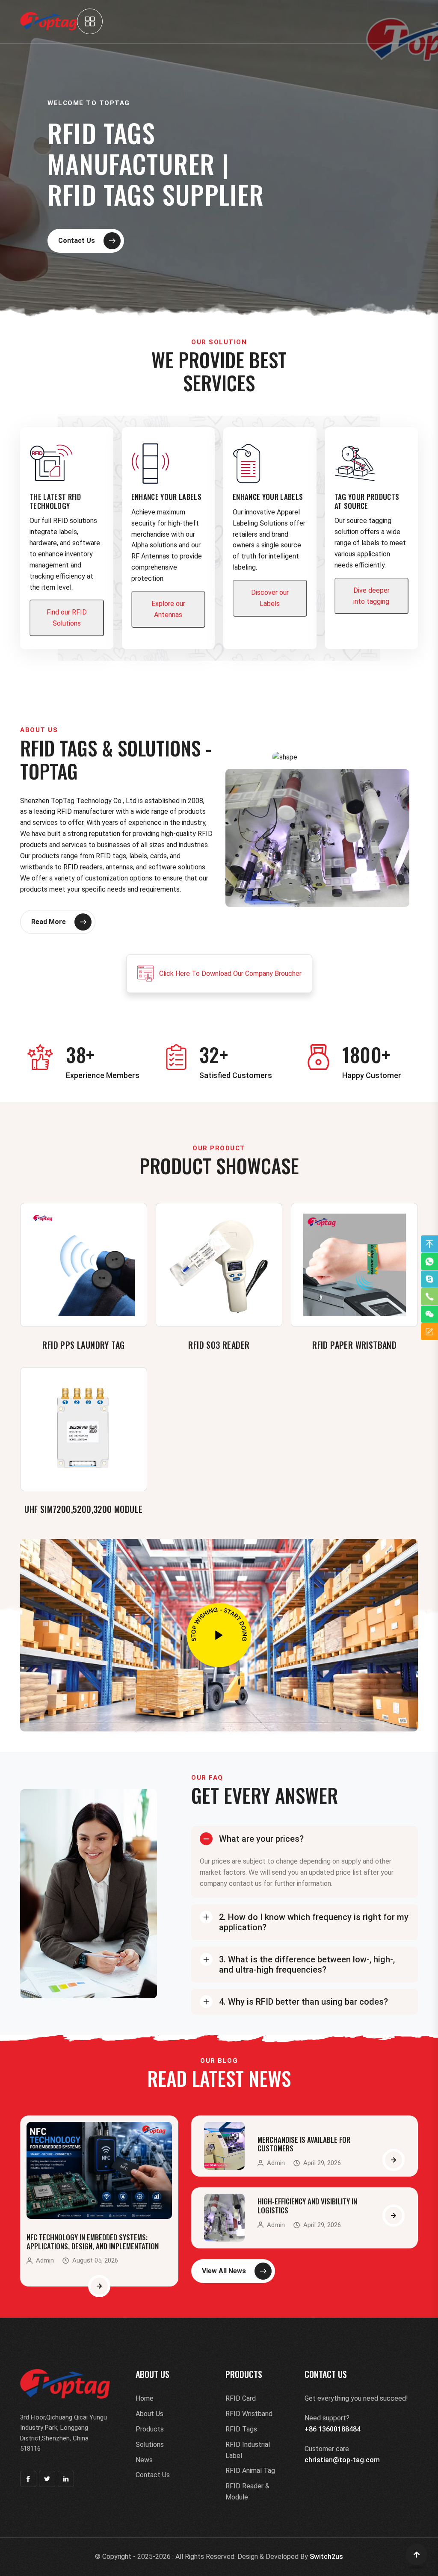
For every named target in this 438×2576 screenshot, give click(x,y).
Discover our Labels (270, 598)
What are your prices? (261, 1839)
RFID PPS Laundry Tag (83, 1345)
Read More (49, 922)
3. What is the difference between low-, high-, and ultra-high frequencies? (307, 1964)
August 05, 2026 (95, 2261)
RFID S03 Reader (219, 1345)
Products (150, 2429)
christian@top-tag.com (342, 2460)
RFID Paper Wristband (354, 1345)
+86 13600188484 (333, 2429)
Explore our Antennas (168, 609)
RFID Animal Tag (250, 2471)
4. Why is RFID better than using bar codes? (303, 2002)
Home (145, 2398)
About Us (149, 2414)
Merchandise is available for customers (304, 2144)
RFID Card (241, 2398)
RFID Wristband (249, 2414)
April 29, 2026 (322, 2163)
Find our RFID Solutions (67, 618)
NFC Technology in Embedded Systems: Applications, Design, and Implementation (93, 2241)
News (144, 2460)
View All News (224, 2271)
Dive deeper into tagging (371, 596)
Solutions (150, 2445)
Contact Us (77, 241)
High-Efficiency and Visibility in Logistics (307, 2205)
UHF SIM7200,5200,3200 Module (83, 1509)
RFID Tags (241, 2429)
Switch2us (326, 2557)
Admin (45, 2261)
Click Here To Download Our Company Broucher (230, 973)
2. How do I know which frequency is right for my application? (314, 1922)
